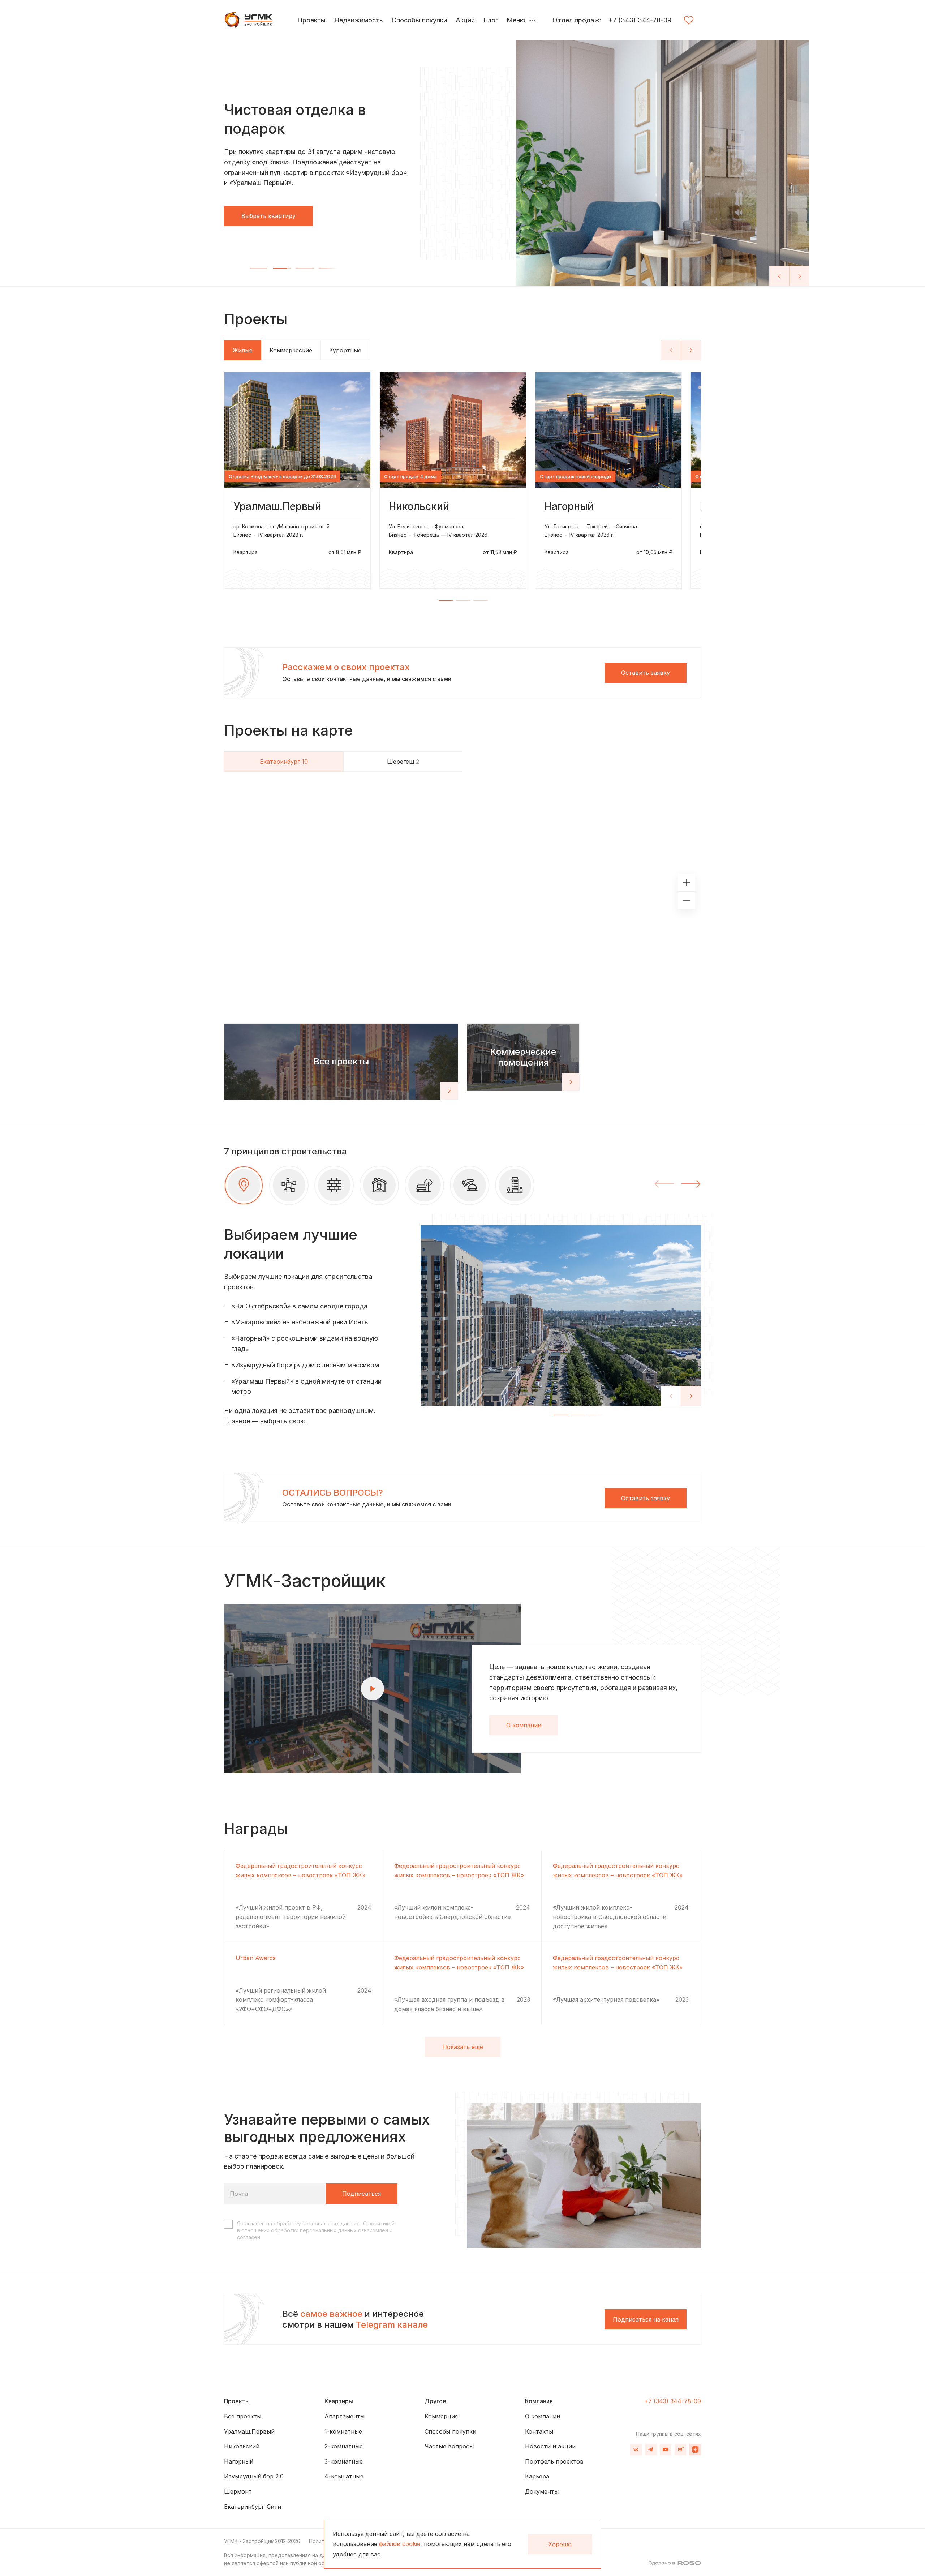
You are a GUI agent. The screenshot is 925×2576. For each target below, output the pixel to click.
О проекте (256, 215)
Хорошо (560, 2544)
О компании (524, 1714)
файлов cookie (400, 2544)
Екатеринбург (284, 762)
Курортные (345, 350)
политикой (381, 2212)
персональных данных (331, 2212)
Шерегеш (403, 762)
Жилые (243, 350)
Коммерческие (291, 350)
